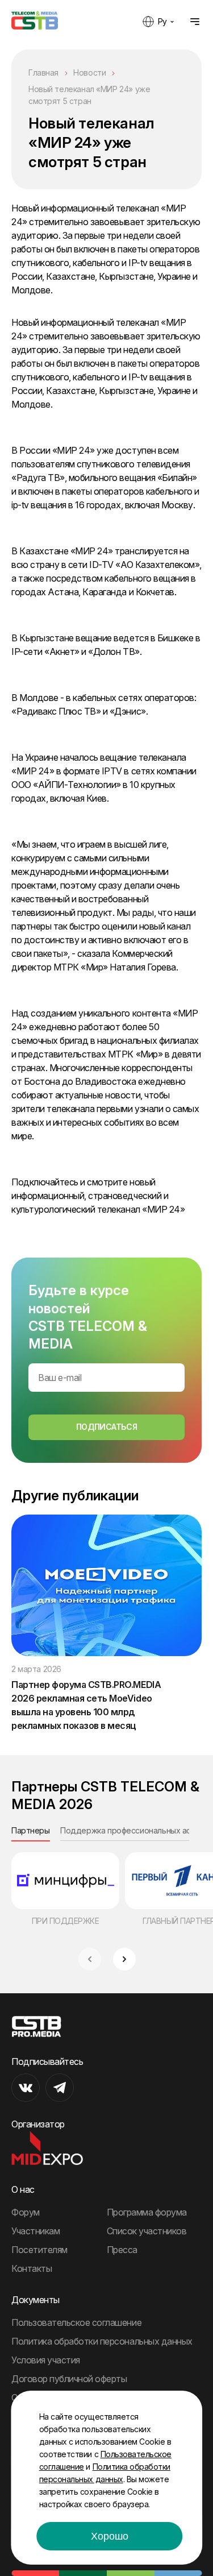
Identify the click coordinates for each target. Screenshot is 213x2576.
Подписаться (106, 1427)
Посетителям (39, 2250)
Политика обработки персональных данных (102, 2341)
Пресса (122, 2250)
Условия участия (46, 2360)
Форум (26, 2212)
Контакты (32, 2268)
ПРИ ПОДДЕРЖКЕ (66, 1921)
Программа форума (147, 2212)
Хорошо (110, 2536)
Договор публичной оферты (69, 2379)
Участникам (35, 2231)
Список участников (147, 2231)
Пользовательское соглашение (76, 2322)
